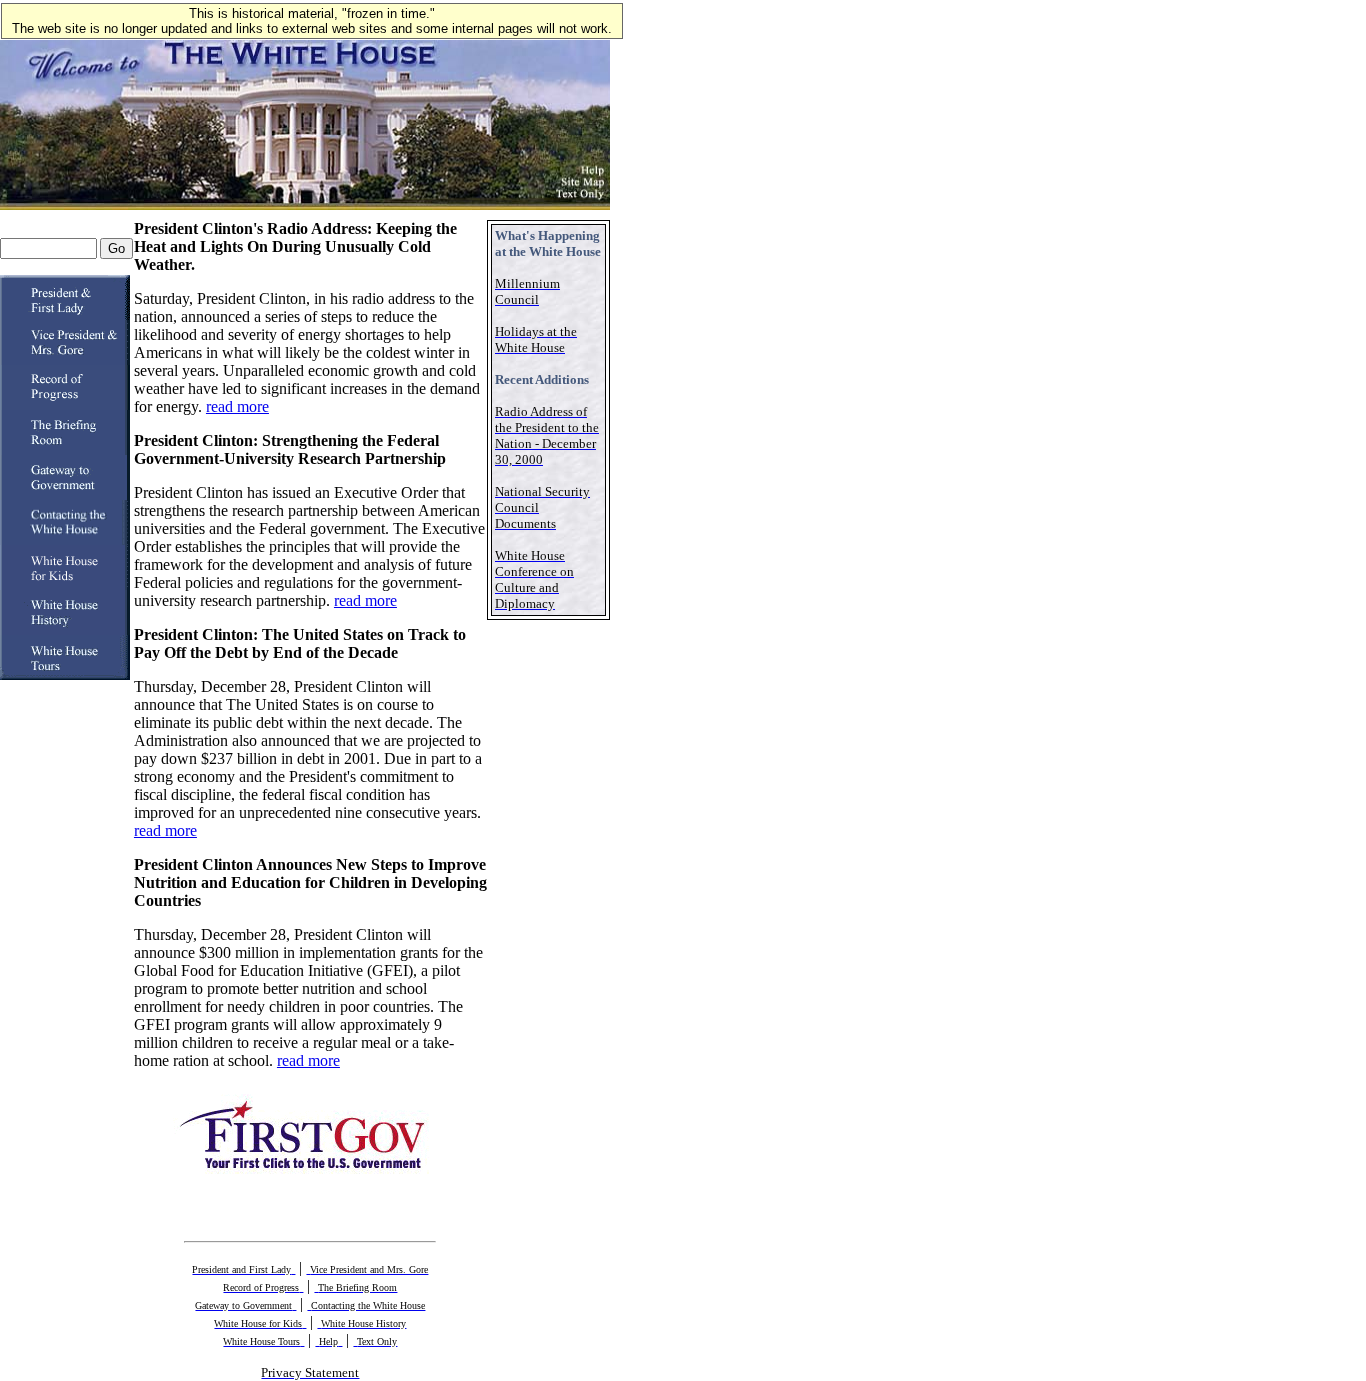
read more (237, 406)
